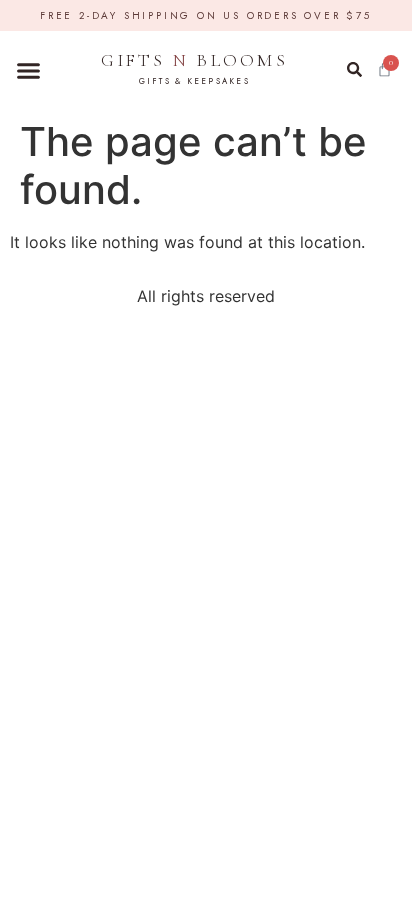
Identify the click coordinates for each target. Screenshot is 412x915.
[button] (29, 71)
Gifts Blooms (194, 68)
